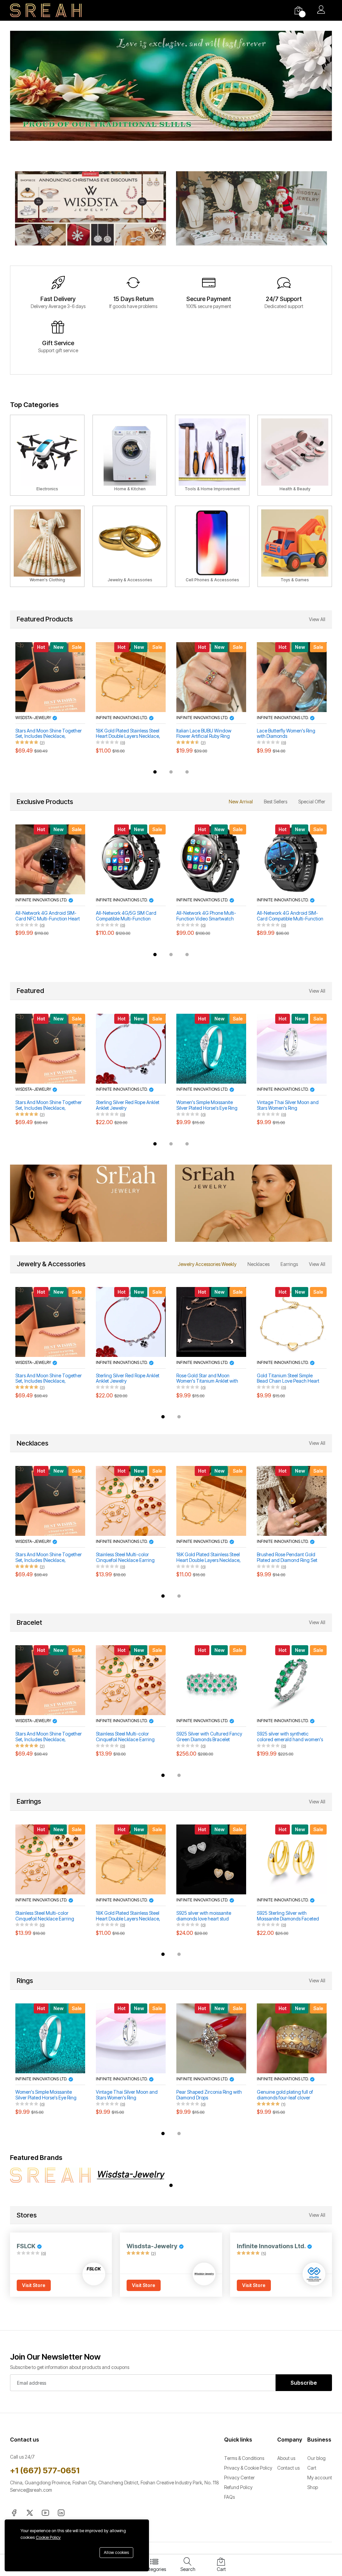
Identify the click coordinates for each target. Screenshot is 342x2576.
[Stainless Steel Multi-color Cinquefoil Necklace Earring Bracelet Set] (131, 1501)
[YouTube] (45, 2512)
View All (317, 619)
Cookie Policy (48, 2537)
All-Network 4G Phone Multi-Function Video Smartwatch (206, 916)
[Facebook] (14, 2512)
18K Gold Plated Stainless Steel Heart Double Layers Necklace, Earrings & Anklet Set (48, 734)
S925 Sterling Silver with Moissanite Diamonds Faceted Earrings (288, 1916)
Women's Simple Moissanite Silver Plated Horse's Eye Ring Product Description (207, 1105)
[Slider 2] (171, 98)
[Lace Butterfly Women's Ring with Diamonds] (211, 677)
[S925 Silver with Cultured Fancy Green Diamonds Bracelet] (211, 1680)
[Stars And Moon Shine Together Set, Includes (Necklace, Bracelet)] (50, 1049)
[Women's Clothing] (47, 546)
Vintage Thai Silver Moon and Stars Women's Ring (288, 1105)
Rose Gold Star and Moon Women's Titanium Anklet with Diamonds (207, 1379)
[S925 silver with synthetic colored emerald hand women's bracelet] (292, 1680)
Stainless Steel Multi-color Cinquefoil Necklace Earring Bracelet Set (125, 1558)
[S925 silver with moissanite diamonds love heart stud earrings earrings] (211, 1859)
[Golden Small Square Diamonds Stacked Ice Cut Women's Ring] (292, 677)
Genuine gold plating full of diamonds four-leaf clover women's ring (285, 2095)
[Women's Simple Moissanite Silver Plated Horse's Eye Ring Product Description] (211, 1049)
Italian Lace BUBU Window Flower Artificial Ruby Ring (123, 734)
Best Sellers (276, 802)
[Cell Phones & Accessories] (212, 546)
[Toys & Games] (295, 546)
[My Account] (321, 10)
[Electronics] (47, 455)
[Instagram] (61, 2512)
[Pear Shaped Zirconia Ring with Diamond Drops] (211, 2038)
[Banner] (91, 208)
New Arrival (241, 802)
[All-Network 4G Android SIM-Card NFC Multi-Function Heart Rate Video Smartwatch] (50, 859)
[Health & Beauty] (295, 455)
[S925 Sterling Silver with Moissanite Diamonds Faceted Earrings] (292, 1859)
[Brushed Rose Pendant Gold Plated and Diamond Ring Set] (292, 1501)
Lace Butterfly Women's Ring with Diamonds (206, 734)
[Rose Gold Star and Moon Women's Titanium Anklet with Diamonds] (211, 1322)
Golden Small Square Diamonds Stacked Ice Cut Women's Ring (290, 734)
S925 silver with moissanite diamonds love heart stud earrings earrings (204, 1916)
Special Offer (312, 802)
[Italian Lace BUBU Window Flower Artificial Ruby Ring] (131, 677)
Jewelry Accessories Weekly (207, 1264)
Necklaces (259, 1264)
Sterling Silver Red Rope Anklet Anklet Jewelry (128, 1105)
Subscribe (304, 2383)
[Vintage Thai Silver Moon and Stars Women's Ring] (292, 1049)
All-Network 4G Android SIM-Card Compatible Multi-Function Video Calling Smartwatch (290, 916)
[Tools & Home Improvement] (212, 455)
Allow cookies (116, 2552)
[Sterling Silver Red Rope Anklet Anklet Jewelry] (131, 1049)
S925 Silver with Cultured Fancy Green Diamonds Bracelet (209, 1737)
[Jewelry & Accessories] (130, 546)
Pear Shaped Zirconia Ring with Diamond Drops (209, 2095)
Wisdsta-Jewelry (34, 1089)
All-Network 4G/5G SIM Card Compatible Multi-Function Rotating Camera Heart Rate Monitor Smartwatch (126, 916)
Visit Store (34, 2285)
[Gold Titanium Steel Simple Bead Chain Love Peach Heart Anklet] (292, 1322)
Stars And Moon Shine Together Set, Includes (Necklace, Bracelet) (49, 1105)
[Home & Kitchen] (130, 455)
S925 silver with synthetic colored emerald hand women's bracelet (290, 1737)
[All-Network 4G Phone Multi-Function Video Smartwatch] (211, 859)
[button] (155, 772)
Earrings (289, 1264)
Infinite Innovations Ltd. (42, 718)
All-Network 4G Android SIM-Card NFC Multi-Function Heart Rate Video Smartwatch (48, 916)
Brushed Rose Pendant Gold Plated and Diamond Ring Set (287, 1557)
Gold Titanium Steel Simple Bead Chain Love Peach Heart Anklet (288, 1379)
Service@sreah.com (31, 2490)
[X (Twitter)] (30, 2512)
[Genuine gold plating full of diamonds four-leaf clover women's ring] (292, 2038)
